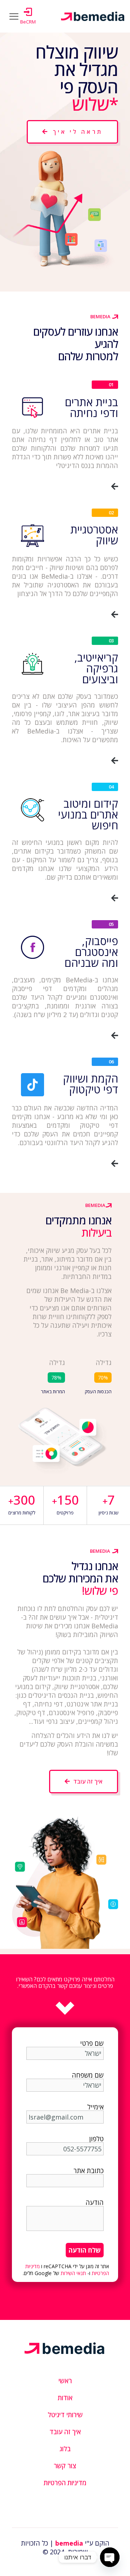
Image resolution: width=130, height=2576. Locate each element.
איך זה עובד (65, 2432)
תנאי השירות (73, 2273)
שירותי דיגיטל (65, 2415)
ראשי (65, 2381)
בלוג (65, 2449)
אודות (65, 2398)
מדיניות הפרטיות (65, 2483)
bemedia (69, 2543)
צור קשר (65, 2466)
